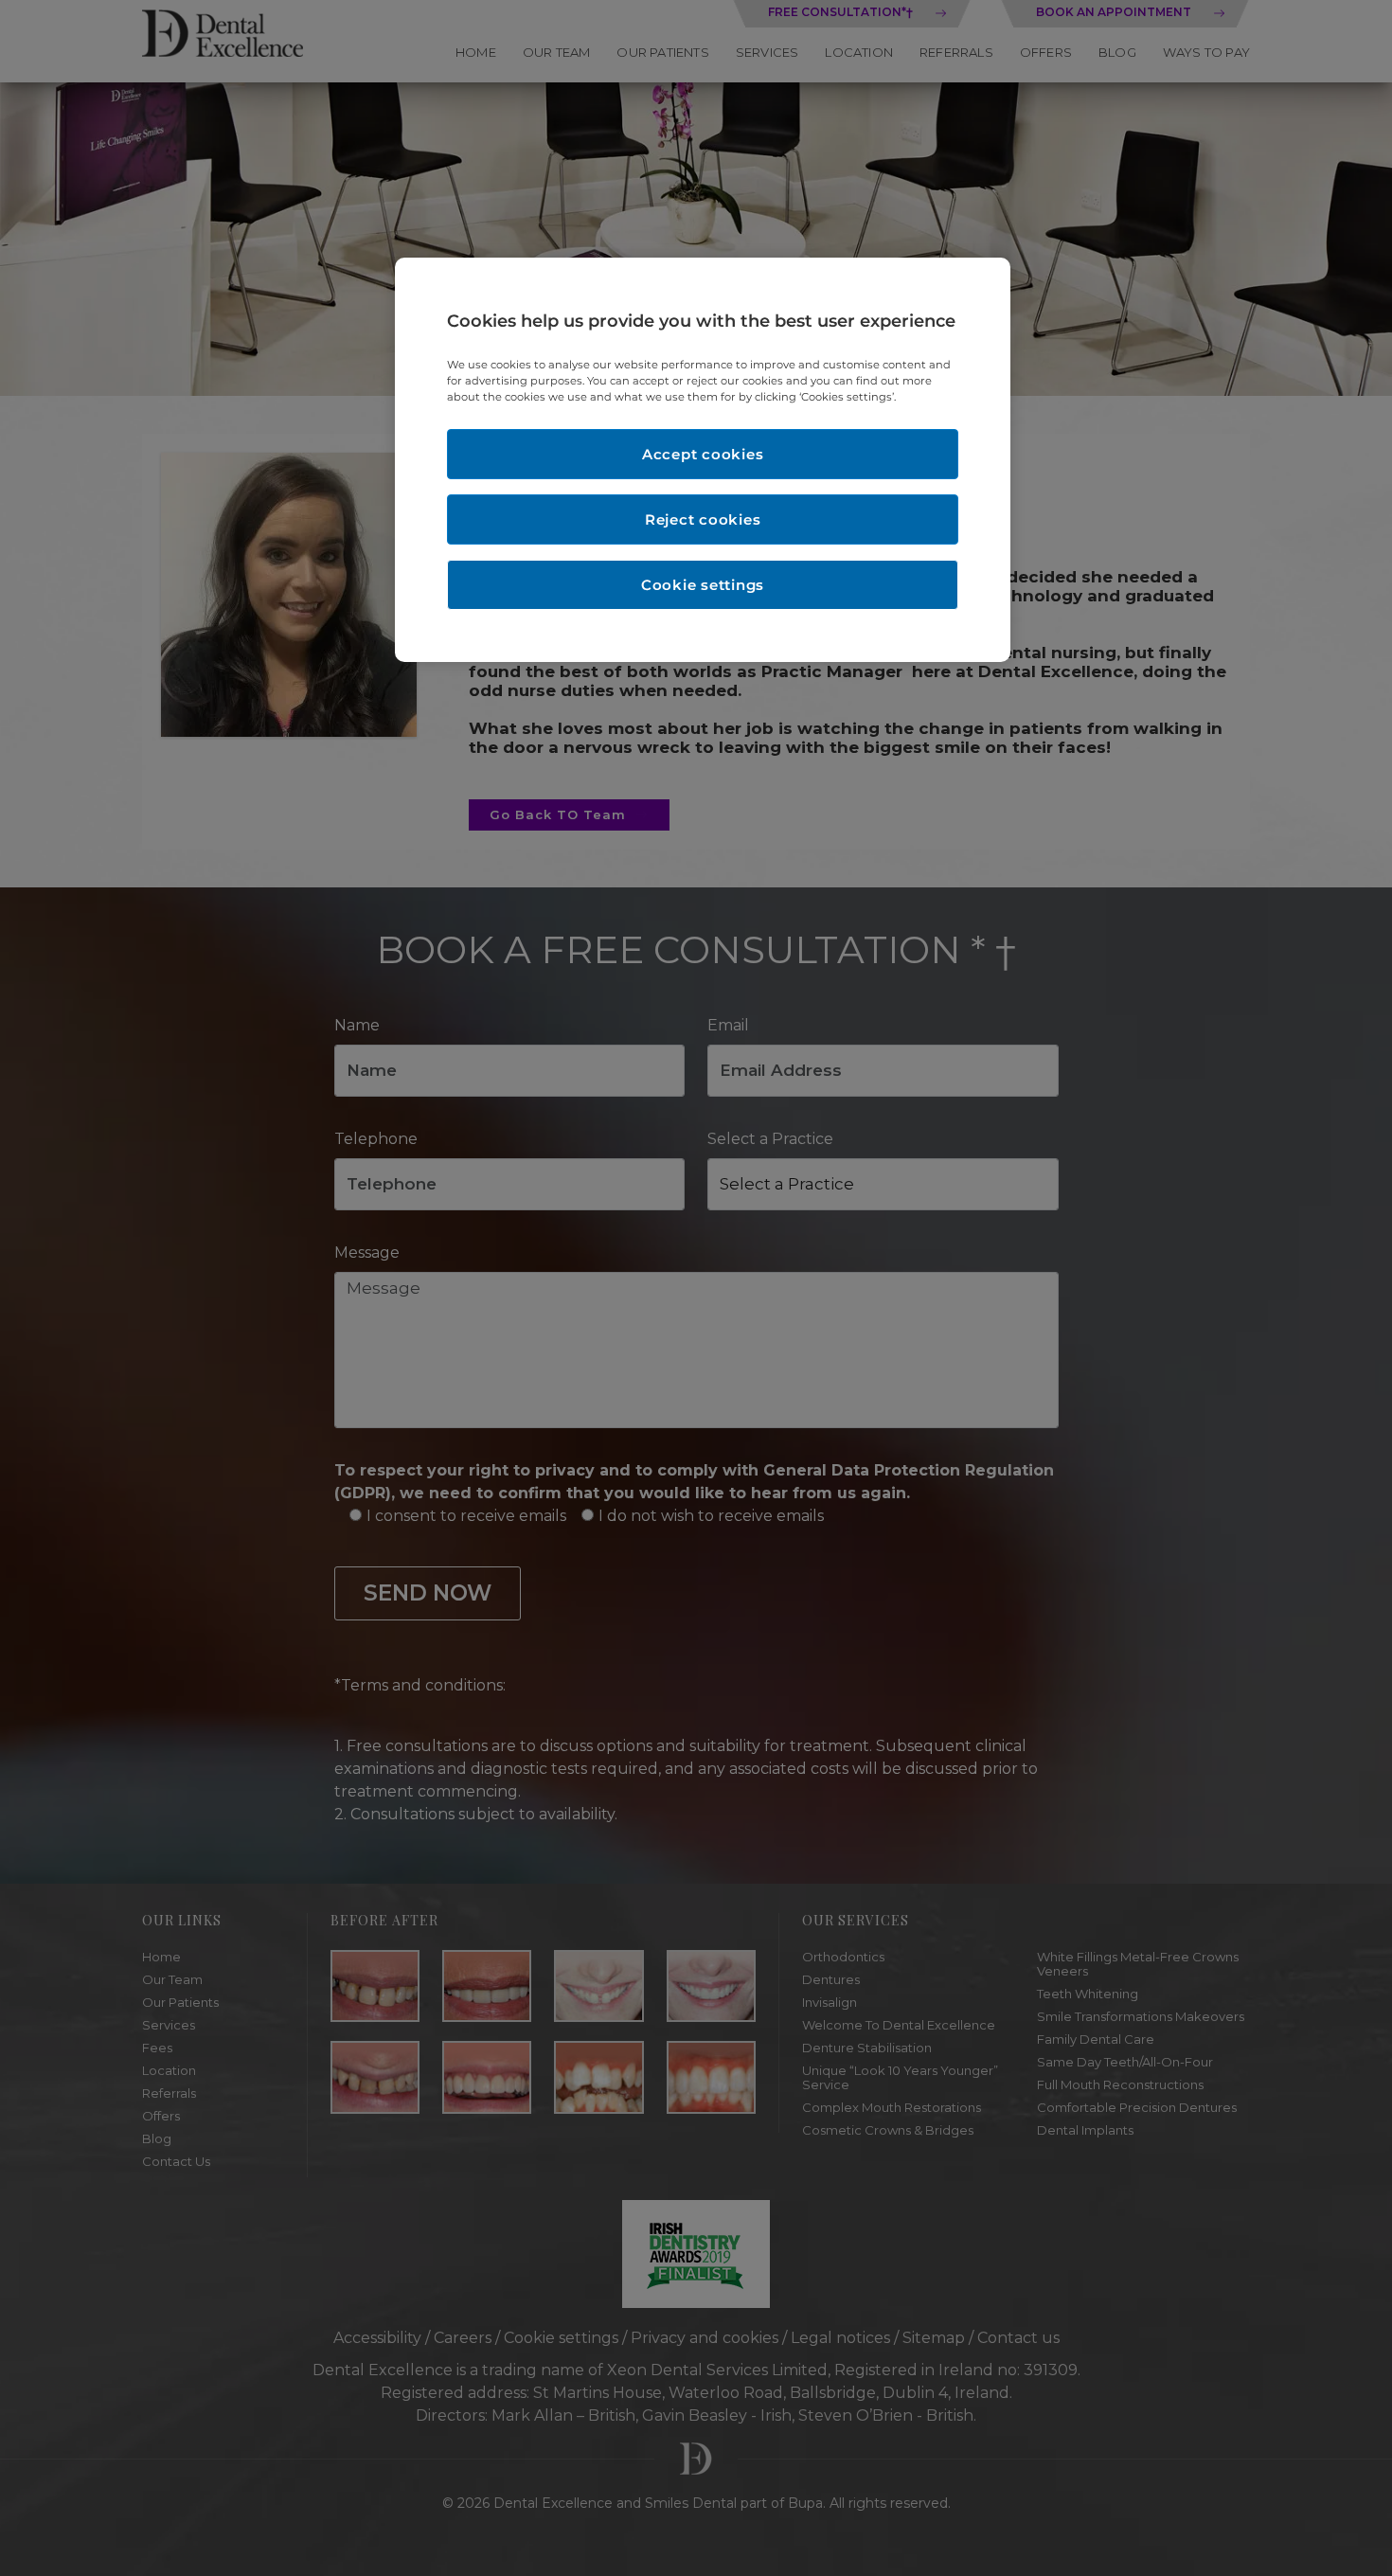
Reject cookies (703, 519)
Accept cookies (703, 454)
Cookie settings (703, 585)
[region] (703, 460)
